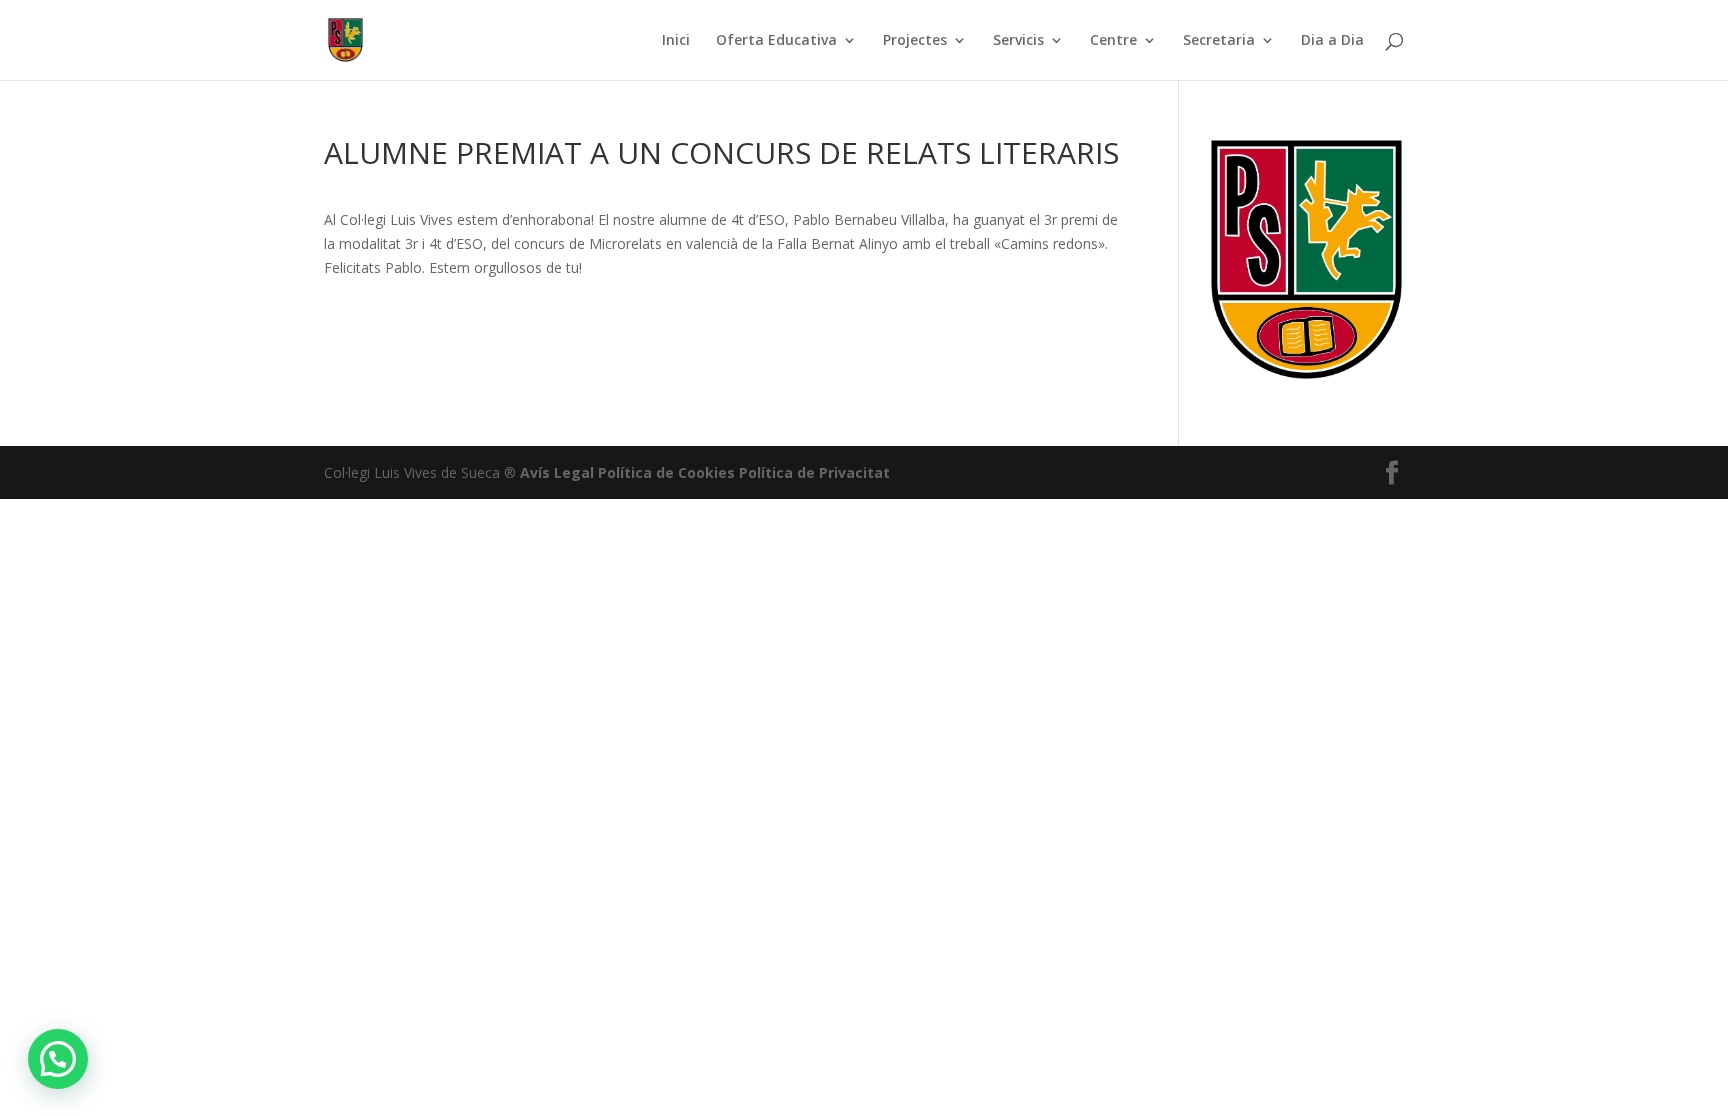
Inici (676, 41)
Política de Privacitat (814, 472)
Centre (1113, 41)
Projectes (915, 41)
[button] (58, 1059)
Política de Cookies (666, 472)
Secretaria (1219, 41)
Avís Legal (557, 472)
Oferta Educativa (776, 41)
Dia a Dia (1332, 41)
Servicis (1018, 41)
